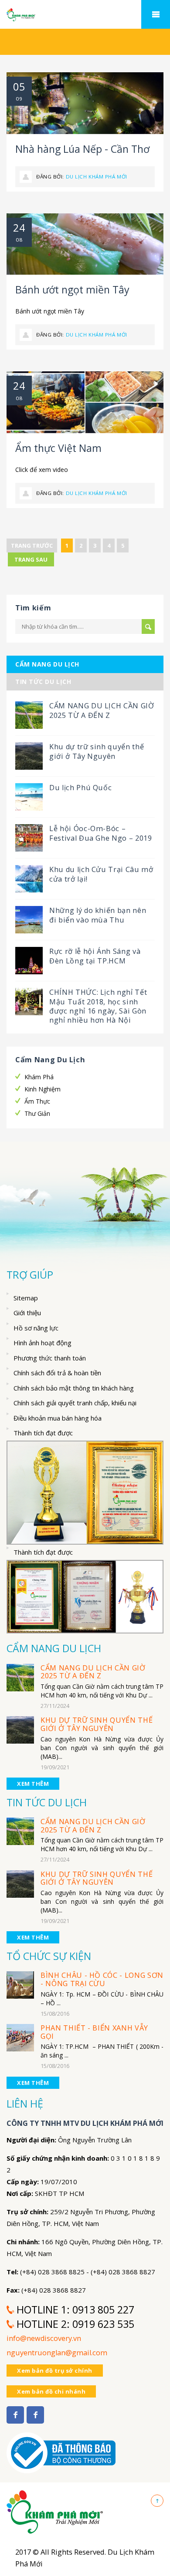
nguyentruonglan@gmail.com (57, 2353)
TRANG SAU (31, 559)
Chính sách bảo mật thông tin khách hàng (74, 1388)
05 (19, 87)
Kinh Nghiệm (42, 1089)
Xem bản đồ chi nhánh (51, 2391)
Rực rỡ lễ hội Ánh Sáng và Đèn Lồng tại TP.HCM (95, 956)
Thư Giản (37, 1113)
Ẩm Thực (37, 1101)
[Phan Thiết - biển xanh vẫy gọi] (20, 2037)
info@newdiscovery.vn (44, 2338)
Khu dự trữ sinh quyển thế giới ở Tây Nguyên (97, 751)
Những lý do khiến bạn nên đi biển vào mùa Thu (98, 915)
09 (19, 99)
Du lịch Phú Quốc (80, 788)
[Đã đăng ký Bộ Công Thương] (61, 2448)
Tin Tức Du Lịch (43, 682)
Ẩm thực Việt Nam (58, 448)
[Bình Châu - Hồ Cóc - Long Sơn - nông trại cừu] (20, 1985)
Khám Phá (39, 1077)
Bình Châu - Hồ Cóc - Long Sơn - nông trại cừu (102, 1979)
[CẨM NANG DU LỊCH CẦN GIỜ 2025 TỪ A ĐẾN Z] (20, 1677)
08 (19, 240)
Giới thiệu (27, 1313)
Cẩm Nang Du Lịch (47, 664)
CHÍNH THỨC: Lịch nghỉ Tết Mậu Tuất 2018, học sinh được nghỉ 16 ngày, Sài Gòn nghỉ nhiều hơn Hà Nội (98, 1006)
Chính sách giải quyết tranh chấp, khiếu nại (75, 1403)
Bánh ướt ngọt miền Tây (72, 290)
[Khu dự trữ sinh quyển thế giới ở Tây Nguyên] (20, 1729)
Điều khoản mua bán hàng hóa (58, 1418)
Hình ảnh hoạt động (42, 1343)
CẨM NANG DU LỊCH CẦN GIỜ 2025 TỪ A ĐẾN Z (102, 710)
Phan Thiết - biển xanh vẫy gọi (94, 2032)
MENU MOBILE (156, 14)
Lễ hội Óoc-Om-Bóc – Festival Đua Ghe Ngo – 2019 (101, 833)
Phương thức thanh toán (50, 1358)
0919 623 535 (103, 2324)
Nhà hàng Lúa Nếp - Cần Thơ (82, 149)
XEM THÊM (33, 1784)
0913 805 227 (103, 2310)
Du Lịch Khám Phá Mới (97, 177)
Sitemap (26, 1298)
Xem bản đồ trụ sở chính (55, 2371)
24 (19, 228)
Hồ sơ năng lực (36, 1328)
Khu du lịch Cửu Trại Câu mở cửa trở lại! (101, 874)
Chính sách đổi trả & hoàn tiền (57, 1373)
